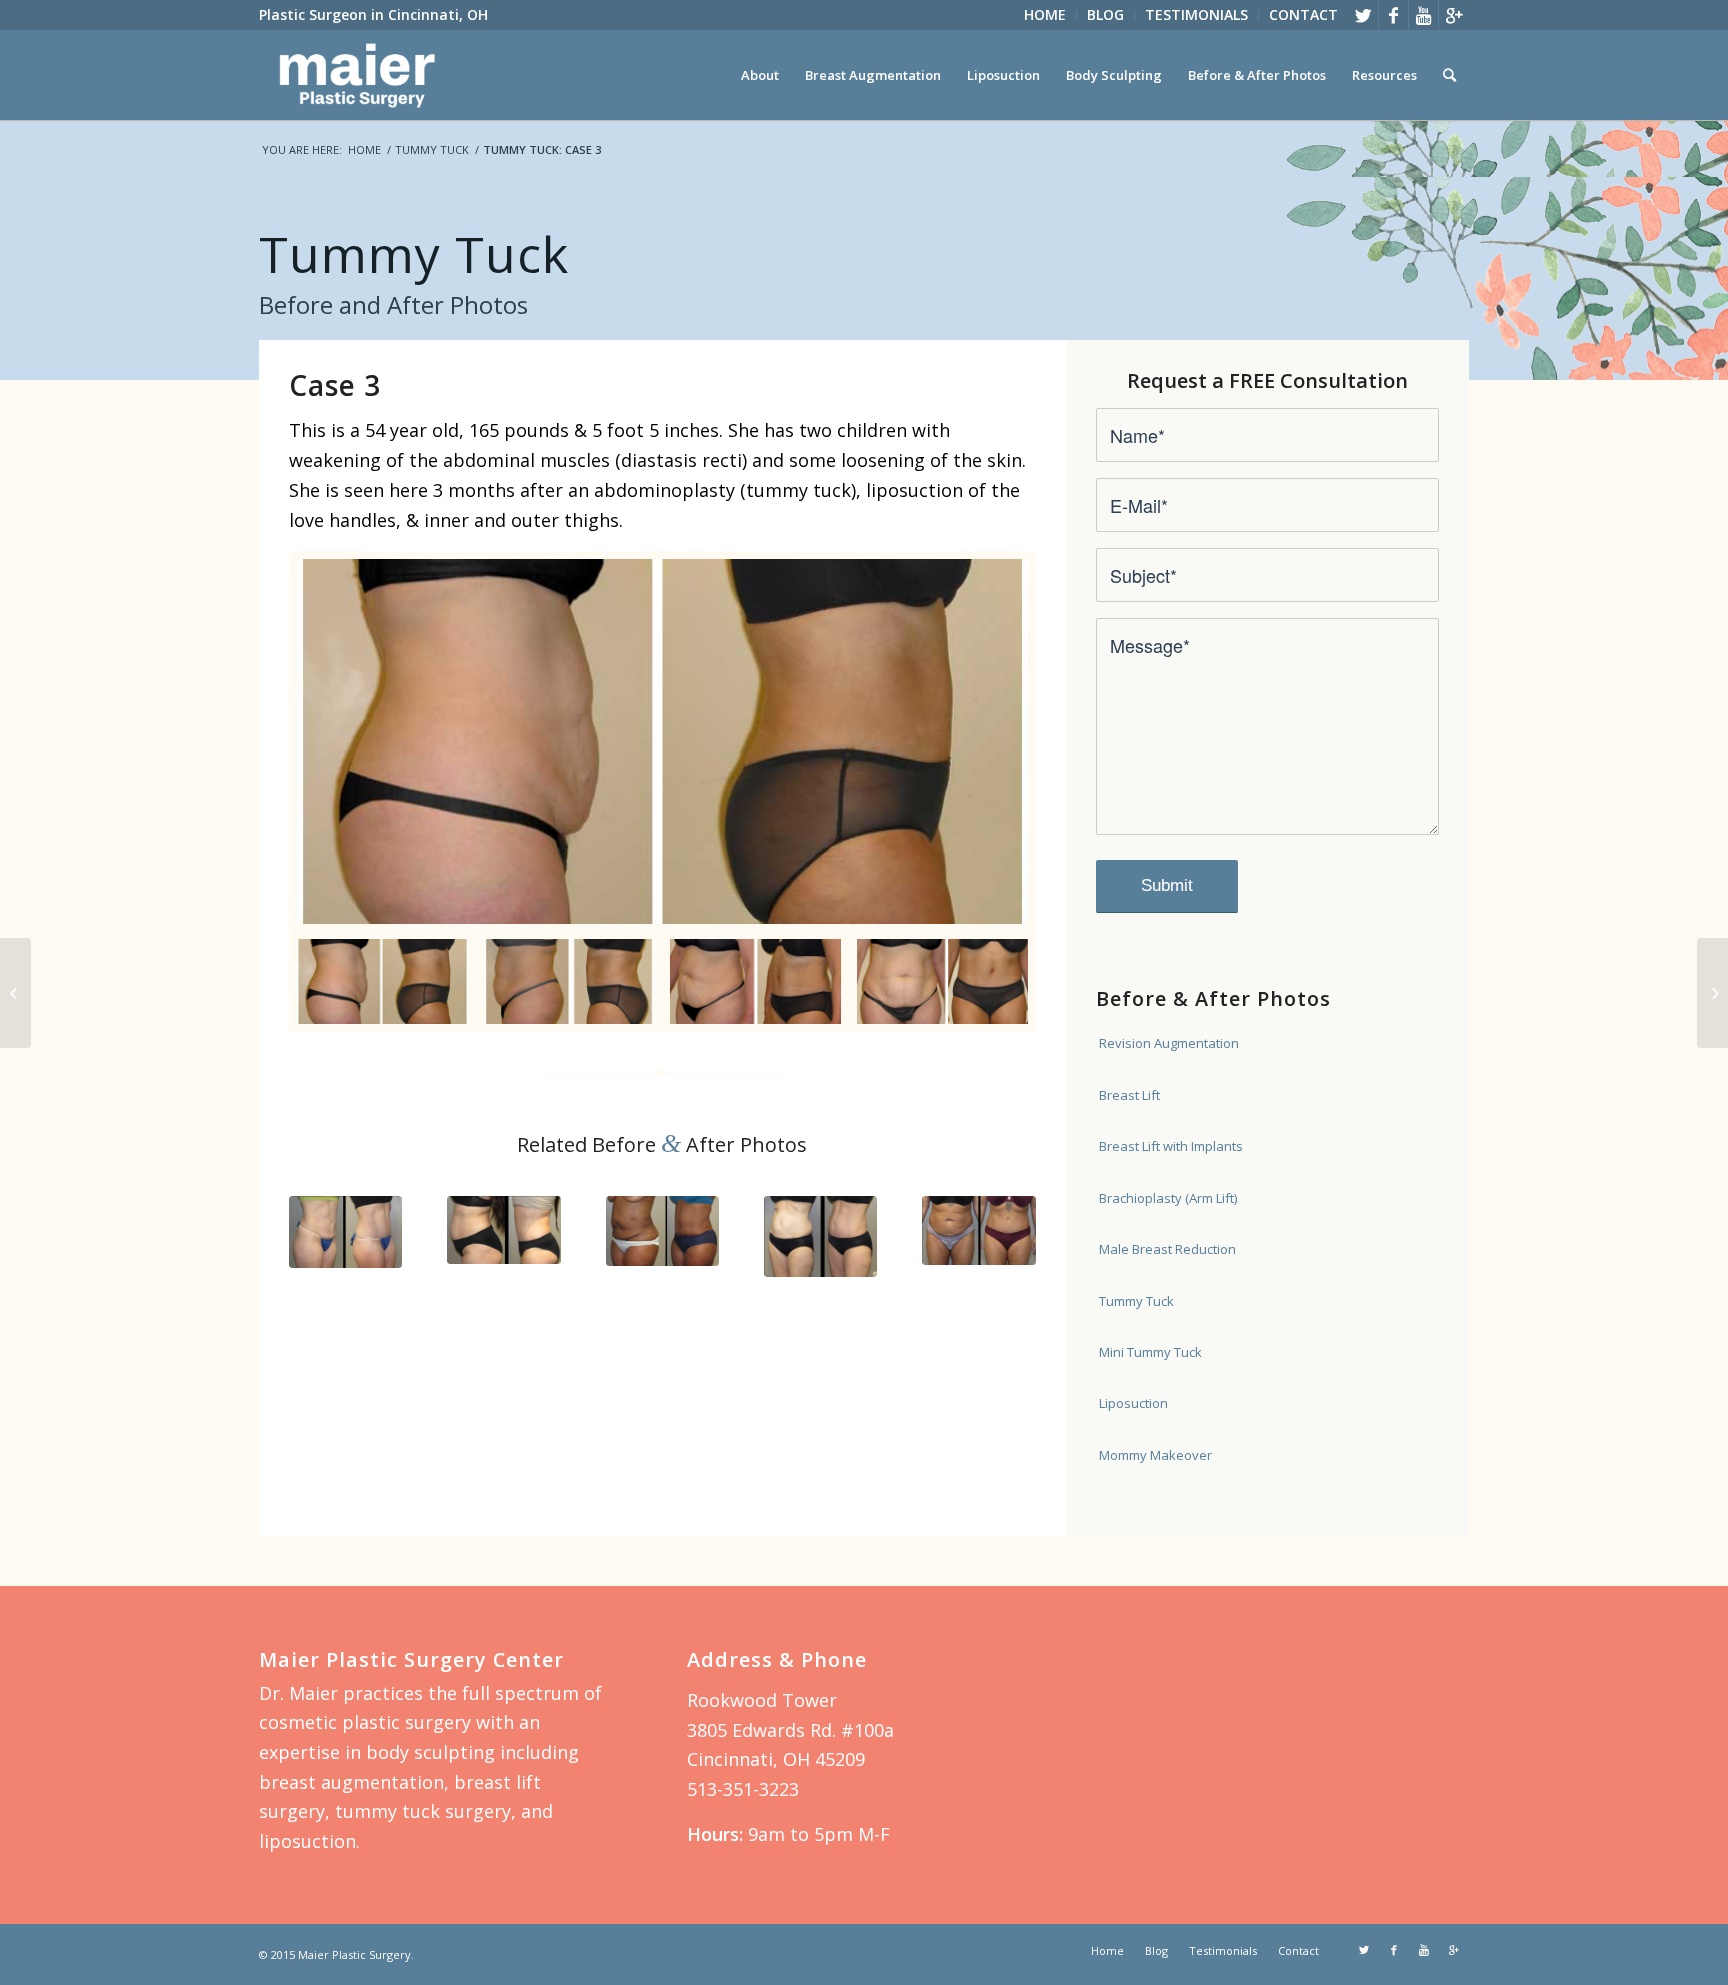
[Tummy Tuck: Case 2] (15, 993)
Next (1006, 1229)
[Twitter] (1363, 15)
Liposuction (1133, 1403)
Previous (319, 1229)
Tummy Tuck (432, 149)
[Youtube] (1423, 15)
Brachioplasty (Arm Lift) (1168, 1198)
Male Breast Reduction (1167, 1249)
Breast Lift (1129, 1095)
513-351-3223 (743, 1789)
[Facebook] (1393, 15)
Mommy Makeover (1155, 1455)
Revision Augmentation (1169, 1043)
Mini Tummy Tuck (1150, 1352)
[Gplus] (1454, 15)
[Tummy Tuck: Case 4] (1712, 993)
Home (364, 149)
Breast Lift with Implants (1171, 1146)
